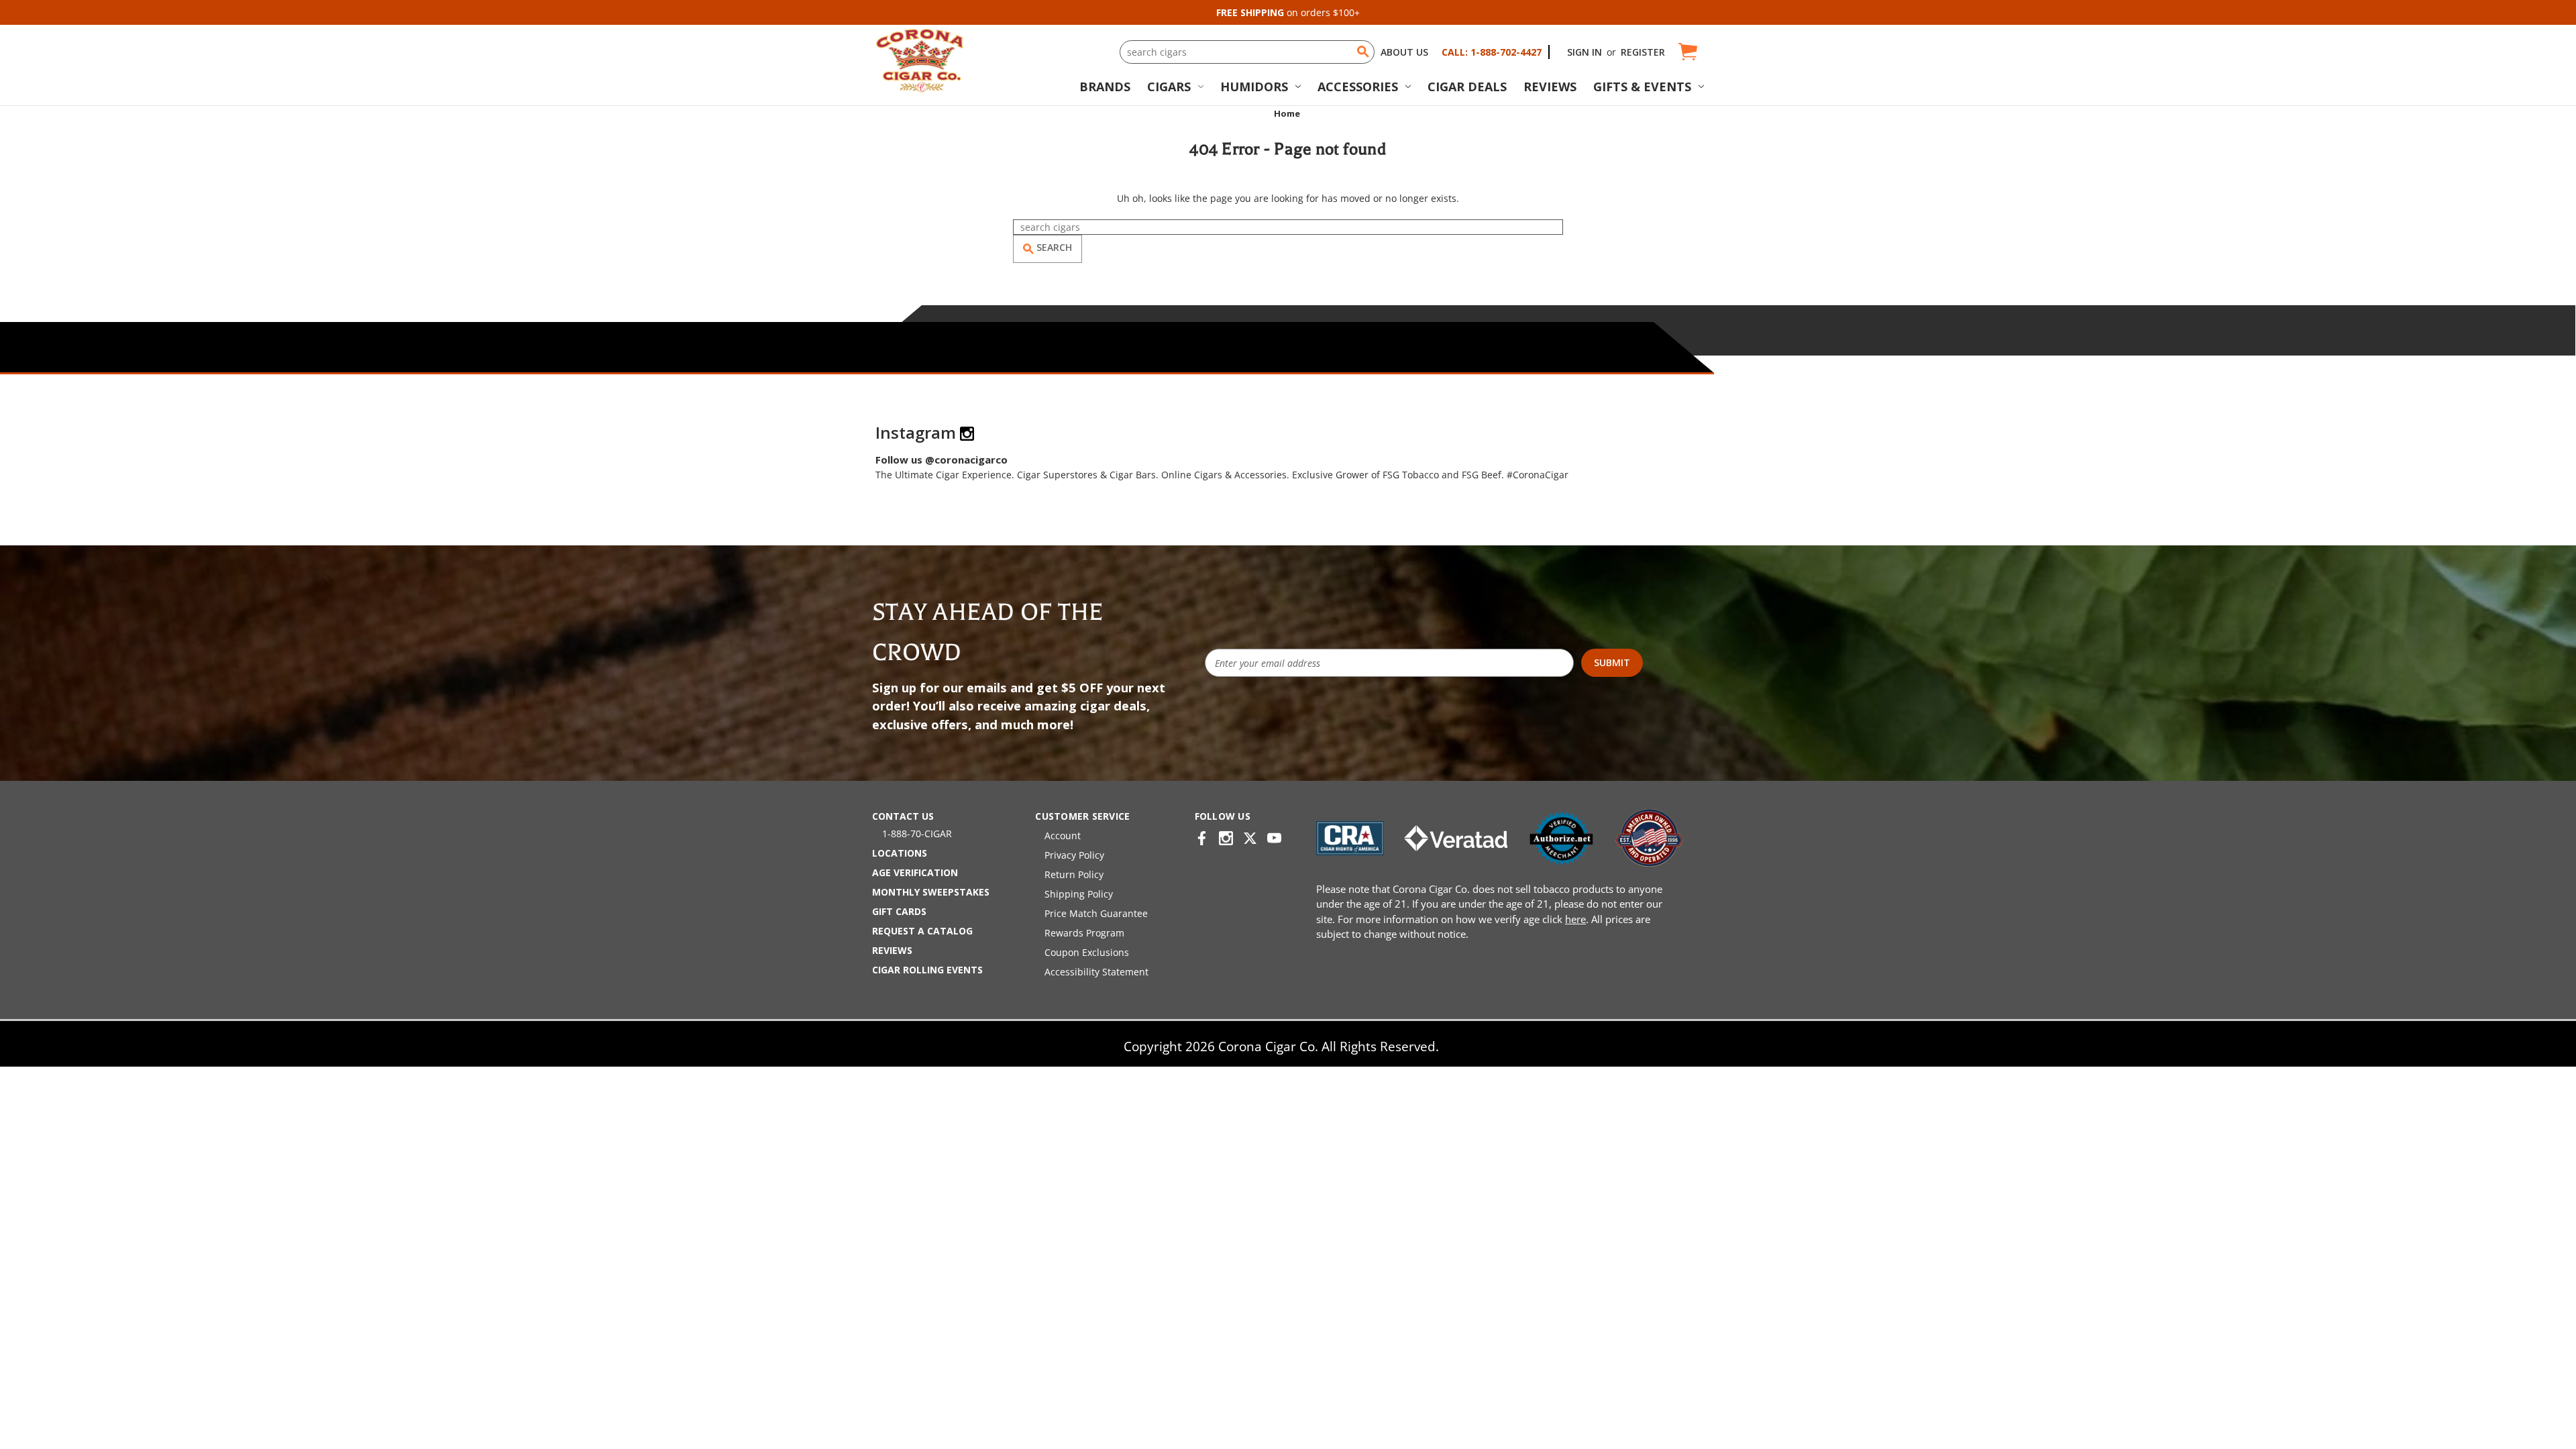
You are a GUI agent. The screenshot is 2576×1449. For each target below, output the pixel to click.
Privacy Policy (1074, 855)
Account (1063, 836)
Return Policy (1074, 874)
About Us (1404, 52)
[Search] (1363, 52)
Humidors (1254, 87)
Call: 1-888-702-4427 (1492, 52)
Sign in (1585, 52)
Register (1643, 52)
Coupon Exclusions (1087, 952)
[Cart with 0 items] (1687, 52)
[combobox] (1247, 52)
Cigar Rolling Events (927, 970)
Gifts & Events (1642, 87)
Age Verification (915, 872)
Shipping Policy (1079, 894)
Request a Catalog (922, 931)
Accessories (1358, 87)
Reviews (1550, 87)
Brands (1105, 87)
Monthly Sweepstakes (931, 892)
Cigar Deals (1467, 87)
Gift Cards (899, 911)
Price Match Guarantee (1096, 913)
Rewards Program (1084, 933)
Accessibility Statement (1096, 972)
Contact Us (903, 816)
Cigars (1169, 87)
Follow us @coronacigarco (942, 460)
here (1575, 919)
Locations (900, 853)
